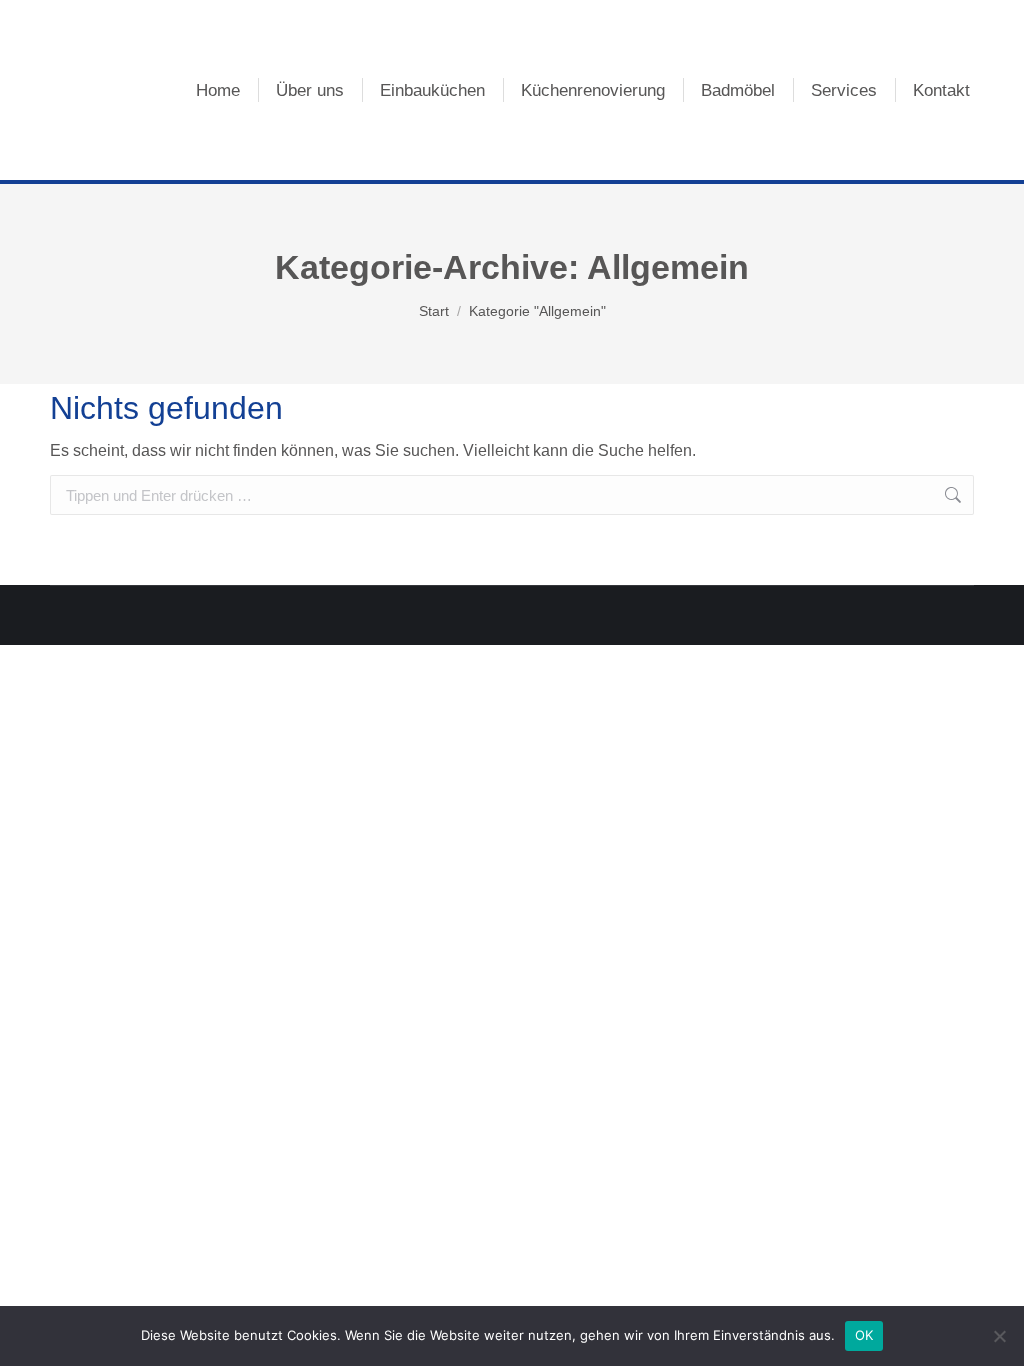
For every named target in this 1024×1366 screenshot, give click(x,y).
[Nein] (999, 1336)
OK (864, 1335)
